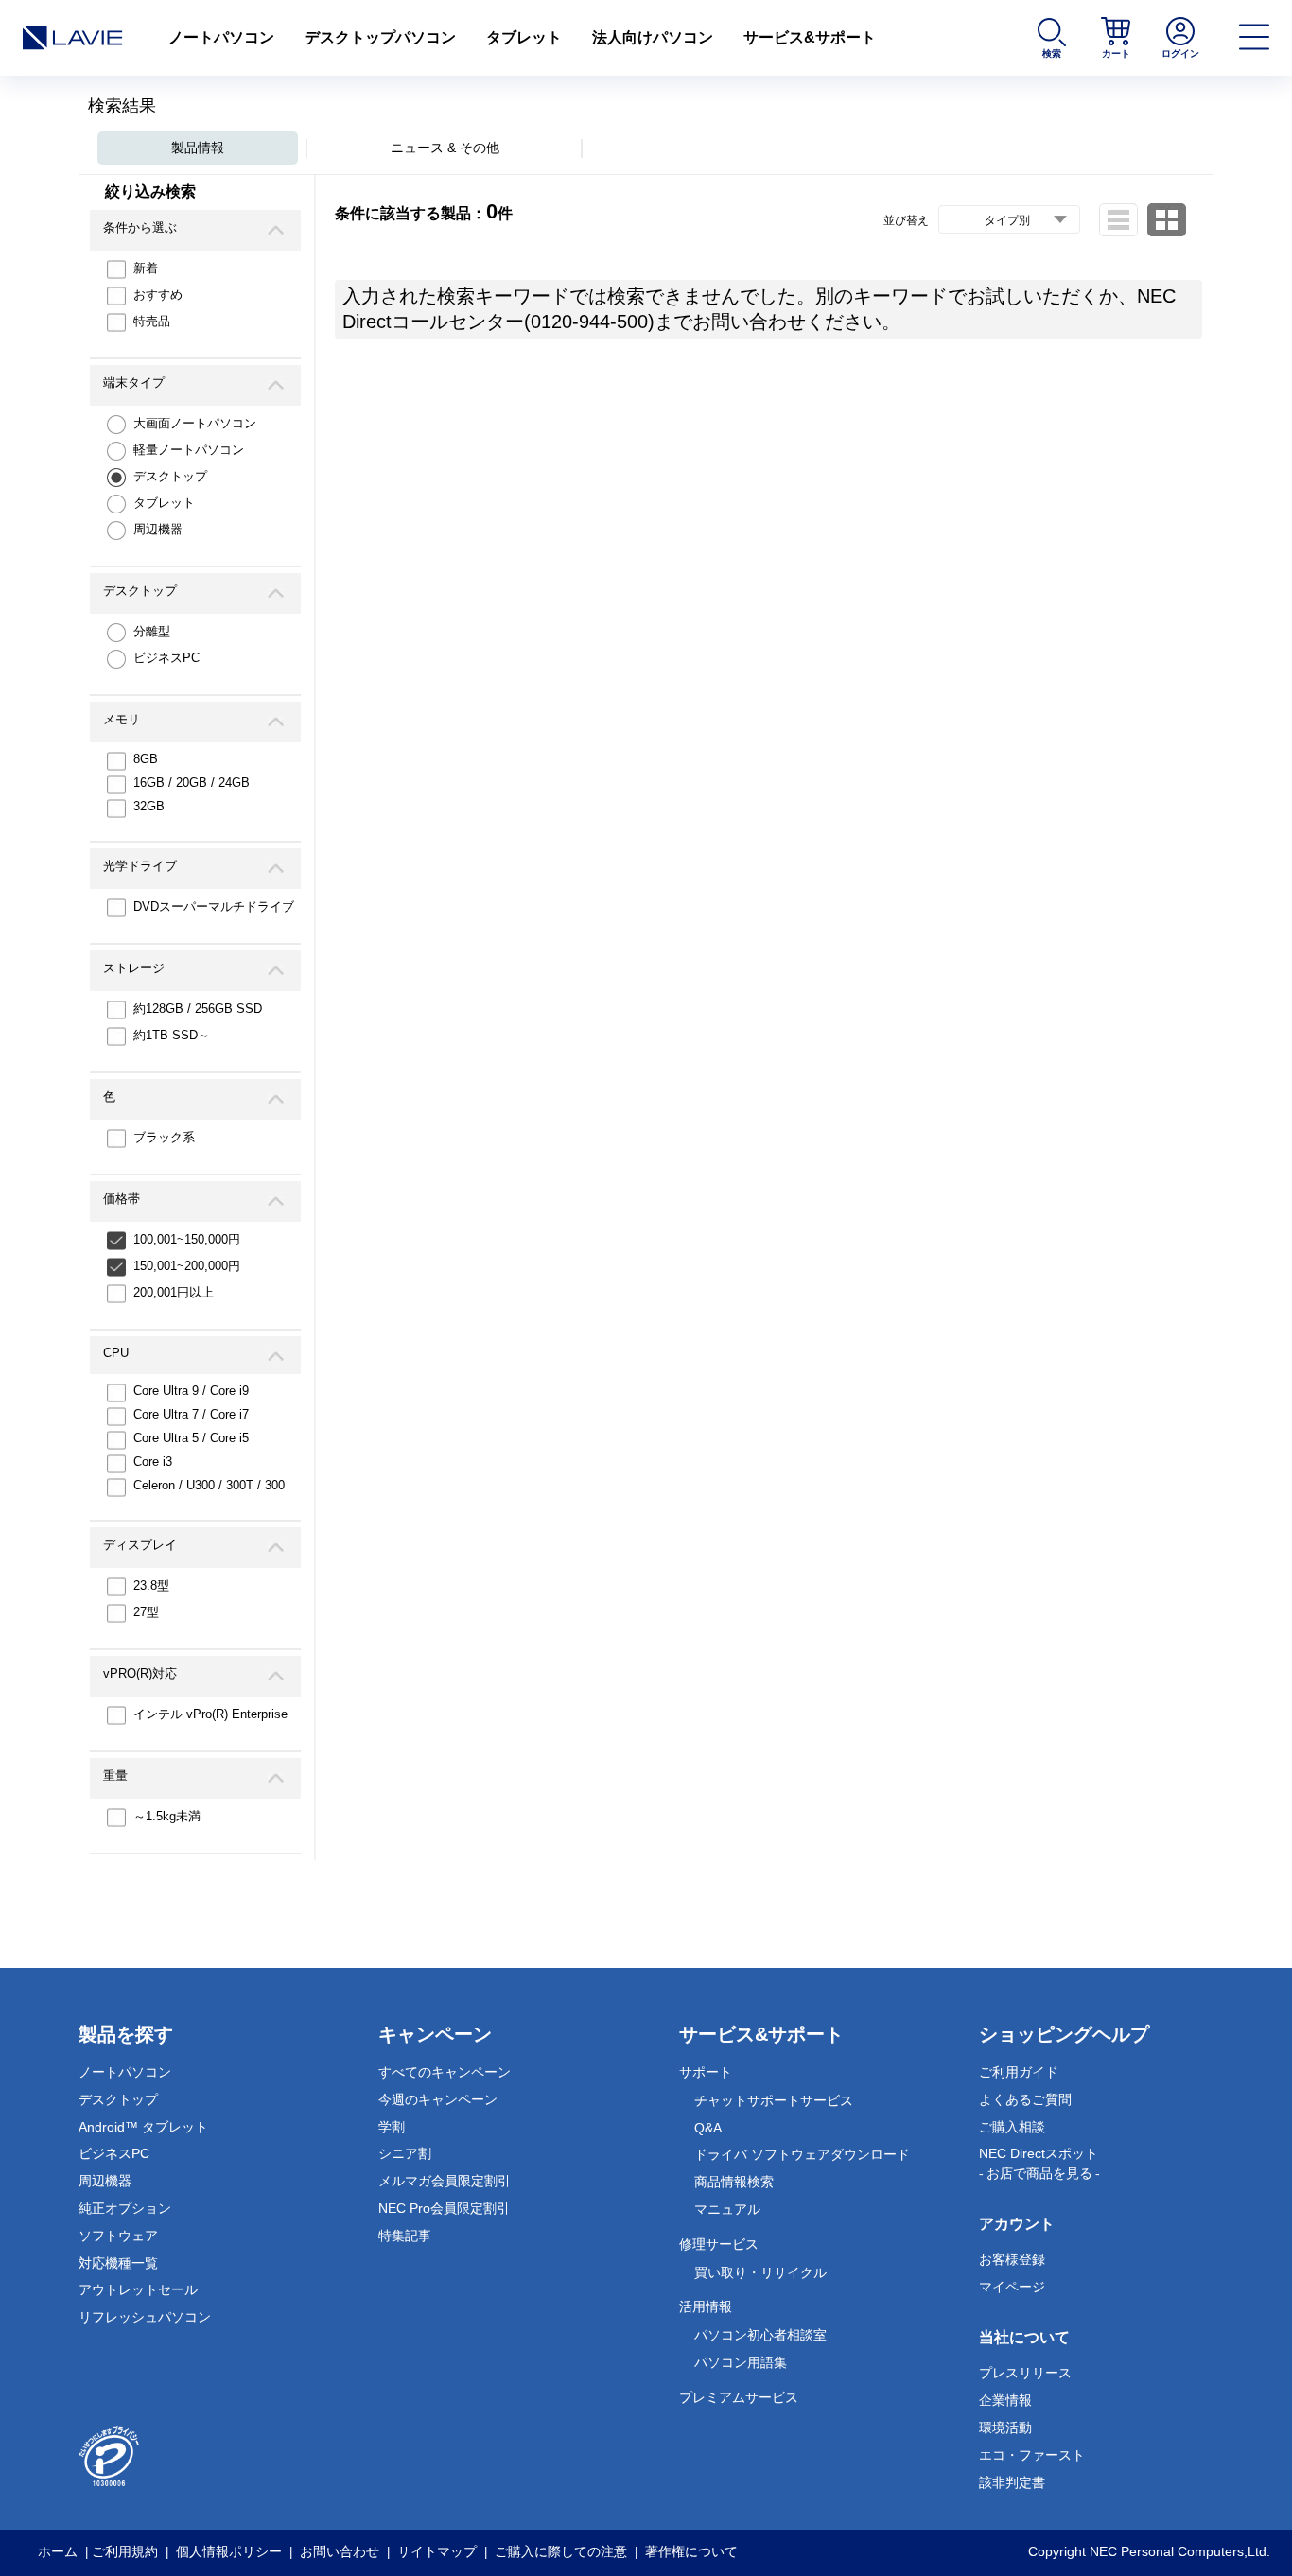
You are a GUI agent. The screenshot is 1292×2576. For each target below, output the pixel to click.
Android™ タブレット (143, 2127)
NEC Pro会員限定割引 (444, 2208)
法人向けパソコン (653, 37)
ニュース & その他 (445, 148)
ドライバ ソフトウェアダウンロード (802, 2154)
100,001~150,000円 (187, 1239)
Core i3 (153, 1462)
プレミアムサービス (739, 2397)
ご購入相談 (1012, 2127)
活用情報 (706, 2306)
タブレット (524, 37)
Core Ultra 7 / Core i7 (191, 1414)
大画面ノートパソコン (195, 423)
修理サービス (719, 2244)
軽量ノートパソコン (189, 450)
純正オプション (125, 2208)
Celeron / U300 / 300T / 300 (209, 1485)
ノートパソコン (221, 37)
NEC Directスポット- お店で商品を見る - (1039, 2163)
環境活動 (1005, 2428)
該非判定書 (1012, 2482)
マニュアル (727, 2209)
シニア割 (405, 2153)
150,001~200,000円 (187, 1266)
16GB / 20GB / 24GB (192, 783)
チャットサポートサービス (774, 2100)
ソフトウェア (118, 2236)
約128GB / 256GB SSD (198, 1009)
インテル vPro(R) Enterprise (210, 1714)
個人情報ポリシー (229, 2551)
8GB (146, 759)
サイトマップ (437, 2551)
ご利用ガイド (1019, 2072)
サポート (706, 2072)
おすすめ (158, 295)
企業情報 (1005, 2400)
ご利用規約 (125, 2551)
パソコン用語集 (741, 2362)
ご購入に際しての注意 (561, 2551)
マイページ (1012, 2287)
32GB (149, 806)
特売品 (152, 321)
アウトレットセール (138, 2289)
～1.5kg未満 (167, 1816)
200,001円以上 (174, 1292)
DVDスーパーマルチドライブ (214, 906)
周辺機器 (158, 529)
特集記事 (405, 2236)
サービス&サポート (810, 37)
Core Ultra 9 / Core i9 (191, 1391)
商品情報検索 (734, 2182)
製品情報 (198, 148)
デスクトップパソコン (380, 37)
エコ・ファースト (1032, 2455)
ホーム (58, 2551)
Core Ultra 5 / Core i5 (191, 1438)
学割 (392, 2127)
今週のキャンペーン (438, 2099)
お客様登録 (1012, 2259)
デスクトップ (170, 476)
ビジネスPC (166, 658)
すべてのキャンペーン (445, 2072)
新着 (146, 268)
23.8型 (151, 1585)
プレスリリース (1025, 2373)
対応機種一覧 (118, 2263)
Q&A (708, 2128)
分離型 (152, 631)
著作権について (691, 2551)
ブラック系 (164, 1137)
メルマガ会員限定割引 (445, 2181)
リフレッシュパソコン (145, 2317)
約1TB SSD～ (172, 1035)
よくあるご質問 (1025, 2099)
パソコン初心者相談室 (760, 2335)
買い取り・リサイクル (760, 2272)
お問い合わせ (340, 2551)
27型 (146, 1612)
